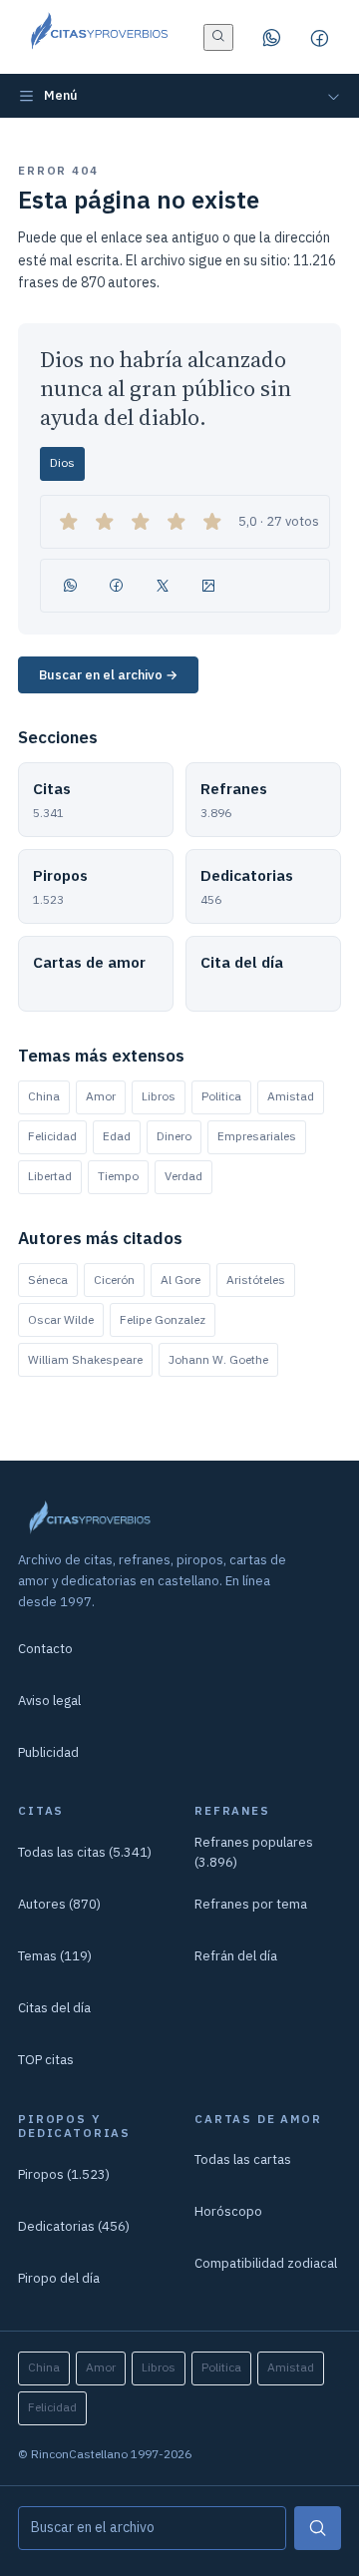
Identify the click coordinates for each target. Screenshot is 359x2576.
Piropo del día (59, 2278)
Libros (159, 1096)
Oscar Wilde (61, 1319)
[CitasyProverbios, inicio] (98, 37)
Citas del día (54, 2008)
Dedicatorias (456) (74, 2226)
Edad (117, 1136)
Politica (221, 1096)
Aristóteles (256, 1280)
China (44, 1096)
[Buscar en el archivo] (218, 37)
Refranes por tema (251, 1904)
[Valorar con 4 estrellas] (177, 522)
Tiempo (118, 1176)
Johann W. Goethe (218, 1359)
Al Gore (180, 1280)
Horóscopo (228, 2211)
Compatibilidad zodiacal (266, 2263)
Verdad (183, 1176)
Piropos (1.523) (64, 2174)
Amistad (291, 1096)
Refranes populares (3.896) (254, 1852)
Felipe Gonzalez (163, 1319)
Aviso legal (49, 1701)
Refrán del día (236, 1956)
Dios (62, 462)
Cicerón (114, 1280)
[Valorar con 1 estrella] (69, 522)
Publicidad (48, 1752)
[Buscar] (318, 2528)
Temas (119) (55, 1956)
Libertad (50, 1176)
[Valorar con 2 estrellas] (105, 522)
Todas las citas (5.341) (85, 1852)
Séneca (48, 1280)
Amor (101, 1096)
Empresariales (257, 1136)
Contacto (45, 1649)
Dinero (174, 1136)
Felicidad (52, 1136)
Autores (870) (59, 1904)
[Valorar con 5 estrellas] (212, 522)
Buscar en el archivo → (108, 675)
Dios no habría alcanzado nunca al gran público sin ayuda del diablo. (166, 389)
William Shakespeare (85, 1359)
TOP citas (46, 2060)
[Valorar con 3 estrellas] (141, 522)
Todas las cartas (243, 2159)
